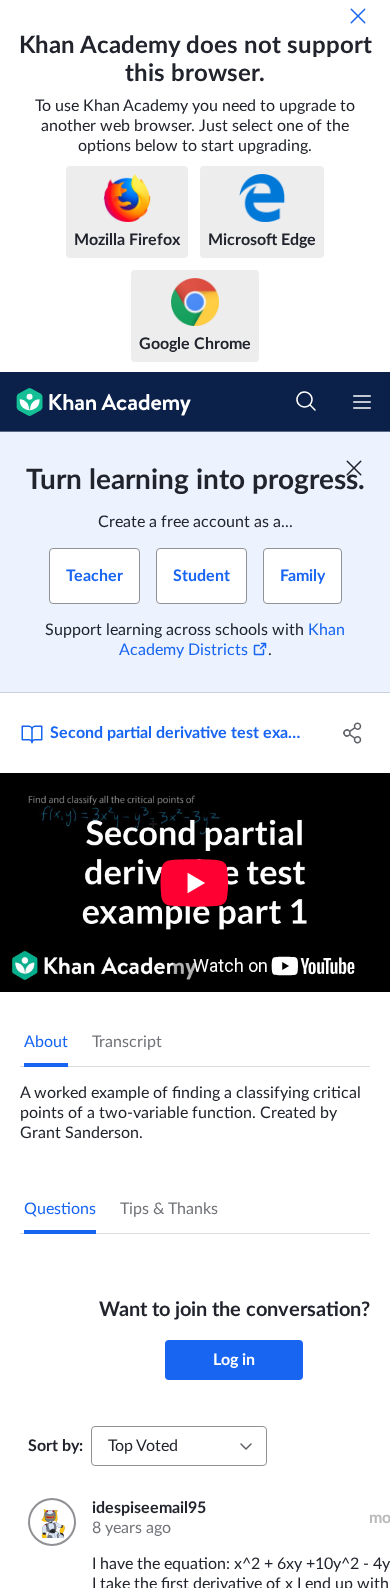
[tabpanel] (195, 1105)
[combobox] (179, 1446)
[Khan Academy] (95, 402)
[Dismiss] (358, 16)
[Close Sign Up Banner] (354, 468)
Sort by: (55, 1446)
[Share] (352, 733)
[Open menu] (362, 402)
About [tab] (46, 1042)
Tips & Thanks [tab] (169, 1209)
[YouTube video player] (195, 882)
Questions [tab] (60, 1209)
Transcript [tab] (127, 1042)
